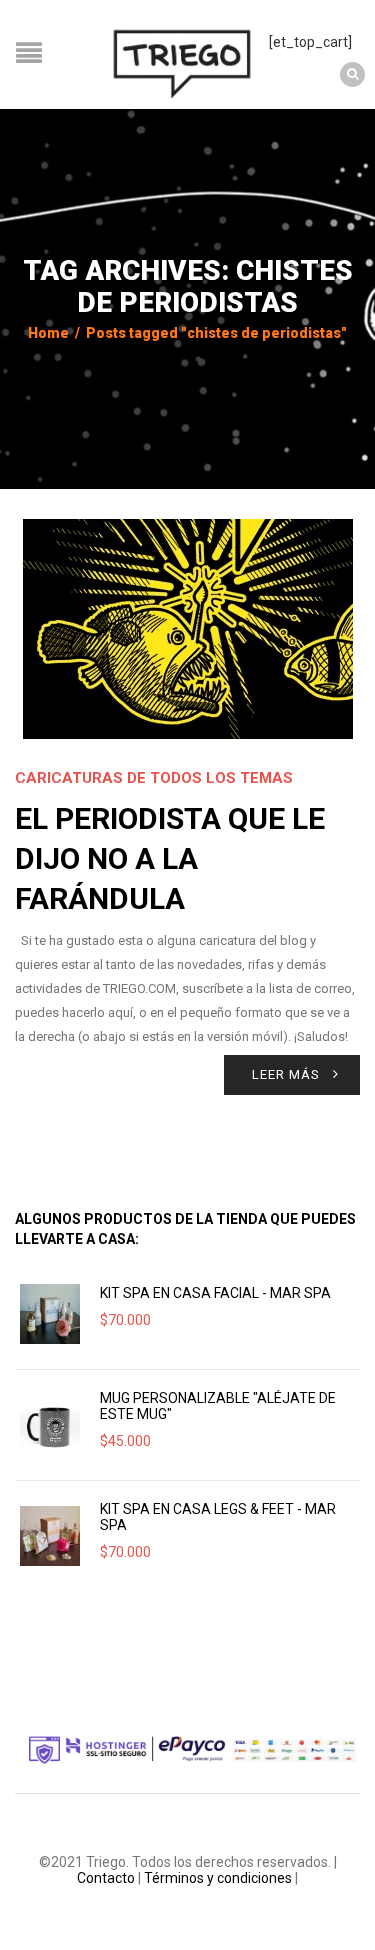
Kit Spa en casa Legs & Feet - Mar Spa (218, 1517)
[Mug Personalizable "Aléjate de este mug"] (50, 1425)
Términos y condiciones (218, 1878)
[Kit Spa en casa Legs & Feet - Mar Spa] (50, 1536)
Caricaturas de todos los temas (154, 778)
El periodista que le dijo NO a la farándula (170, 858)
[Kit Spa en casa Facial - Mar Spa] (50, 1314)
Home (48, 333)
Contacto (106, 1878)
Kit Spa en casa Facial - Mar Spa (215, 1293)
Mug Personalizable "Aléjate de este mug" (218, 1406)
